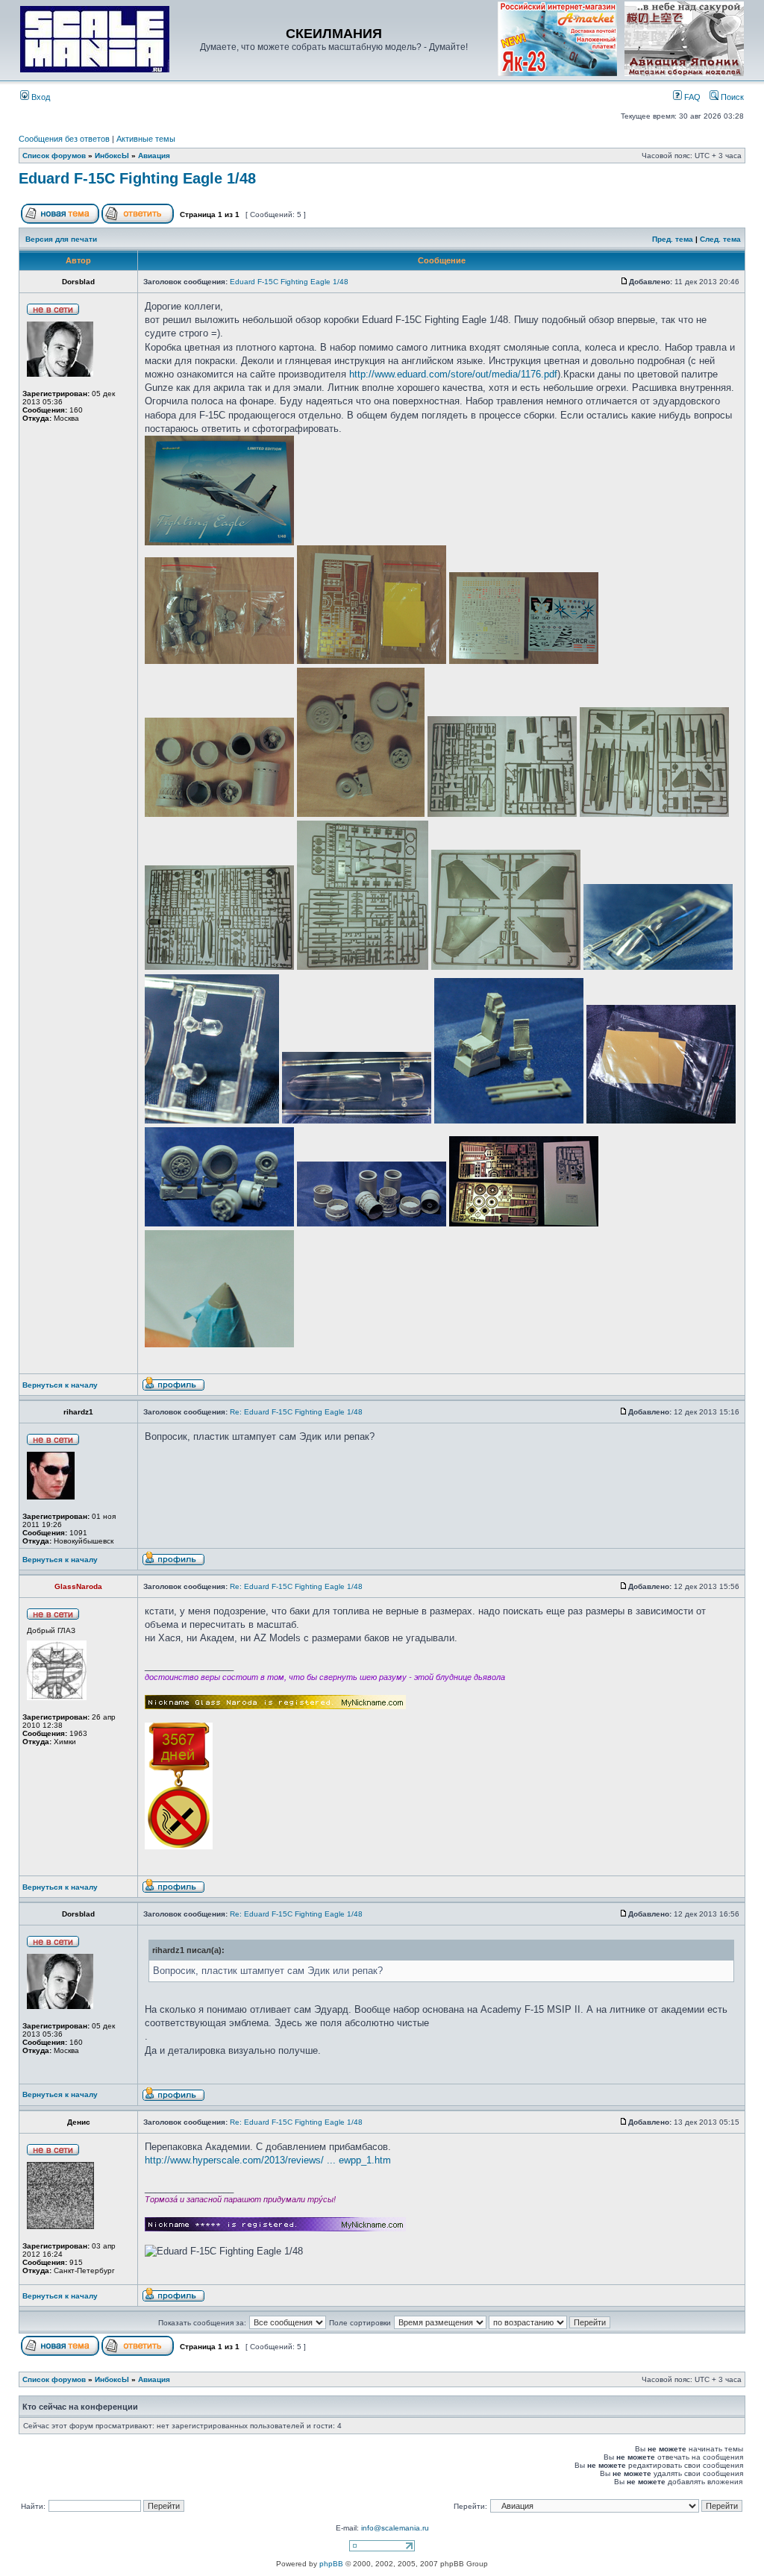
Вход (40, 97)
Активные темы (146, 139)
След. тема (720, 239)
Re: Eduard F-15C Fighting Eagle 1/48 (296, 1412)
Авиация (154, 156)
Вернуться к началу (60, 1385)
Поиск (731, 97)
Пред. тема (673, 239)
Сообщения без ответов (64, 139)
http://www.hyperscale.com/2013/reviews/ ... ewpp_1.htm (268, 2160)
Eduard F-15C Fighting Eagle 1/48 (137, 178)
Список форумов (54, 156)
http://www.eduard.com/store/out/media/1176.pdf (453, 374)
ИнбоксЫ (112, 156)
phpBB (331, 2564)
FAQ (691, 97)
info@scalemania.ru (395, 2528)
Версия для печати (61, 239)
